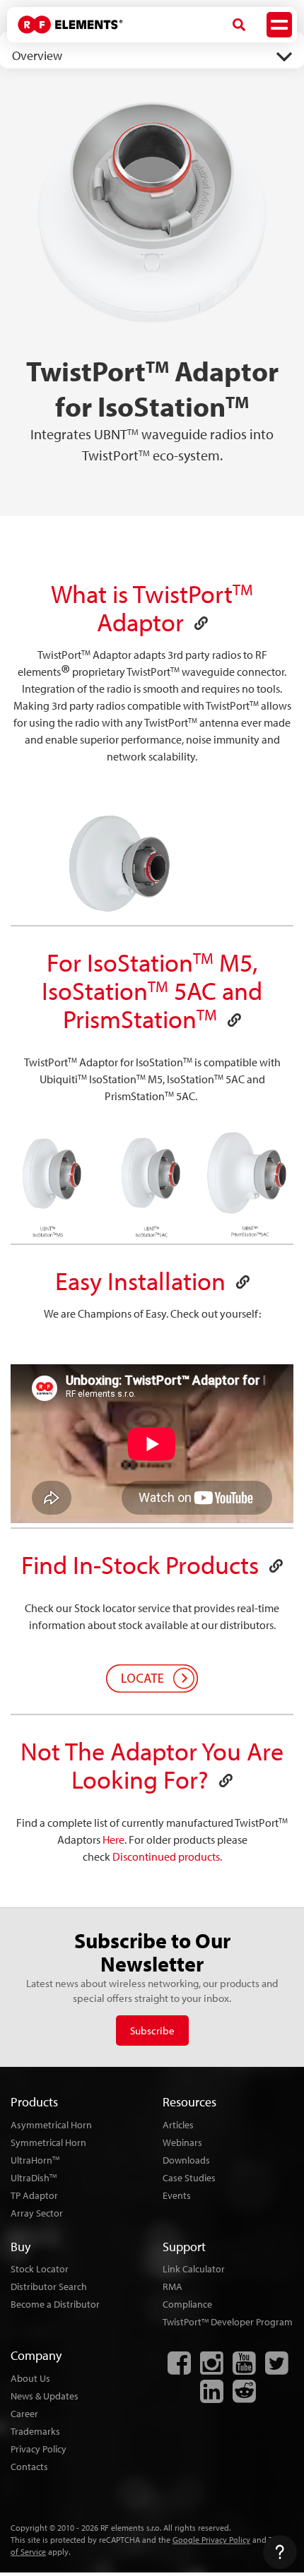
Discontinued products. (167, 1856)
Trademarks (35, 2431)
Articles (178, 2125)
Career (24, 2414)
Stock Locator (40, 2269)
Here (113, 1839)
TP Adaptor (34, 2195)
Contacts (29, 2467)
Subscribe (152, 2031)
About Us (30, 2378)
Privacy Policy (39, 2449)
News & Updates (45, 2396)
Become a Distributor (55, 2304)
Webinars (182, 2142)
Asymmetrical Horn (51, 2125)
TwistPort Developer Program (228, 2322)
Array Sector (37, 2213)
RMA (173, 2286)
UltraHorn (35, 2160)
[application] (152, 866)
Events (177, 2195)
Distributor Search (49, 2286)
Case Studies (189, 2178)
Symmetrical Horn (48, 2142)
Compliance (187, 2304)
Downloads (186, 2160)
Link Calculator (194, 2269)
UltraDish (34, 2178)
